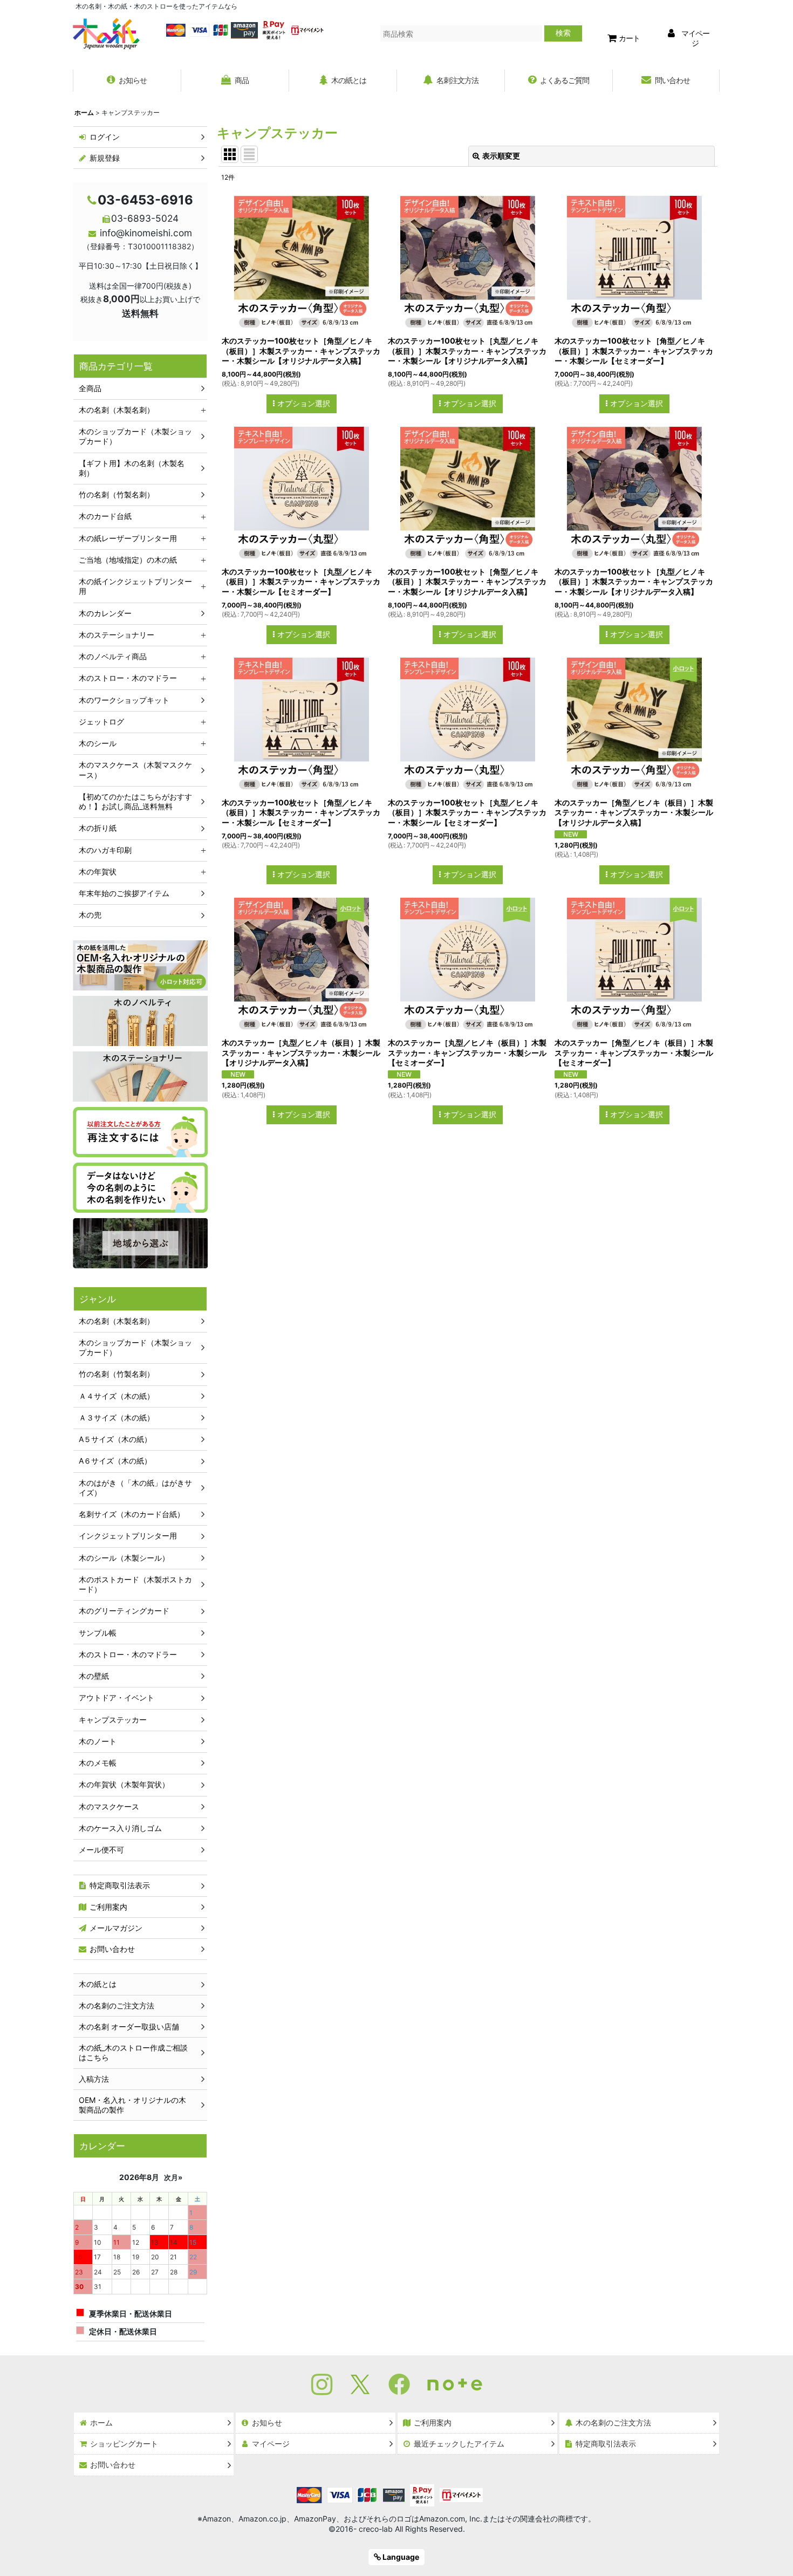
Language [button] (400, 2557)
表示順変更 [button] (501, 156)
